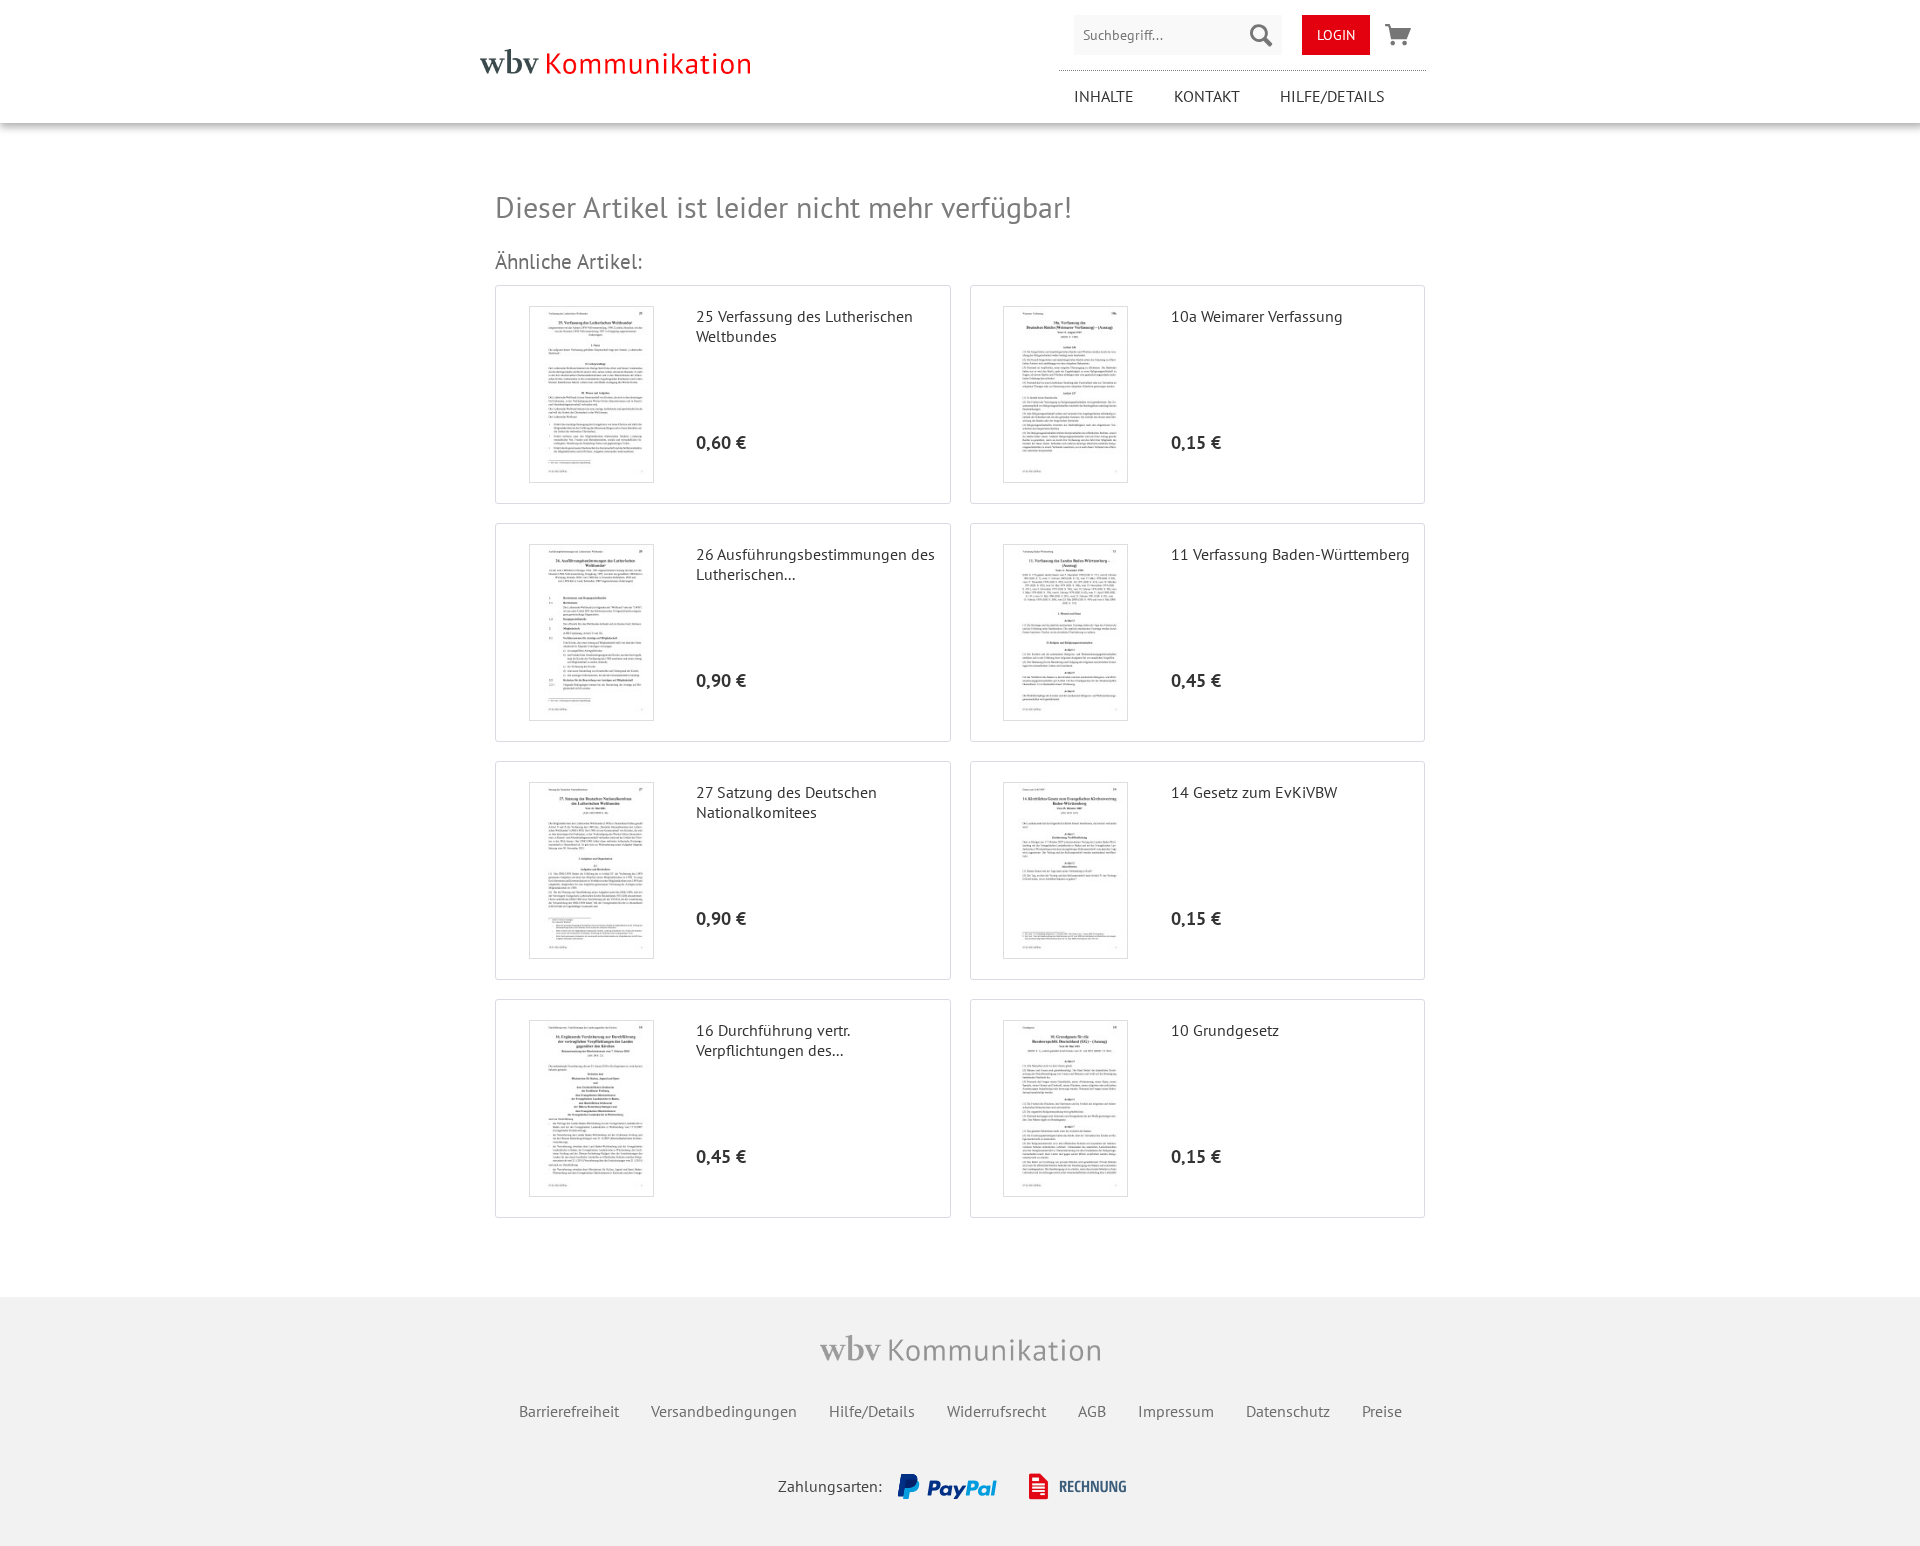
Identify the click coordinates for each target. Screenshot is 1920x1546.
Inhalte (1104, 96)
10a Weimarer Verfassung (1257, 316)
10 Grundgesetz (1225, 1030)
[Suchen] (1261, 35)
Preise (1382, 1411)
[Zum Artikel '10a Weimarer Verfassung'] (1066, 394)
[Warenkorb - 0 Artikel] (1398, 35)
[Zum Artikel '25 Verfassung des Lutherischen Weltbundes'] (591, 394)
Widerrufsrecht (996, 1411)
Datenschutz (1288, 1411)
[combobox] (1178, 35)
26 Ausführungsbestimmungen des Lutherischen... (815, 564)
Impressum (1176, 1411)
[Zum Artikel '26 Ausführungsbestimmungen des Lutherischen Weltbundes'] (591, 632)
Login (1336, 35)
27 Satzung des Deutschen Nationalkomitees (786, 802)
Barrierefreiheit (569, 1411)
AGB (1092, 1411)
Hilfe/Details (1332, 96)
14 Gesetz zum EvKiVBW (1254, 792)
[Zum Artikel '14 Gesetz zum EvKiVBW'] (1066, 870)
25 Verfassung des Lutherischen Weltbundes (804, 326)
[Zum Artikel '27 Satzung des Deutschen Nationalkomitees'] (591, 870)
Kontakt (1207, 96)
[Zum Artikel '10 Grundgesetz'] (1066, 1108)
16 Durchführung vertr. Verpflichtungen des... (772, 1040)
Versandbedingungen (724, 1411)
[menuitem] (1178, 35)
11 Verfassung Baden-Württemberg (1290, 554)
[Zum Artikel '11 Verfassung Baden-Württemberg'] (1066, 632)
